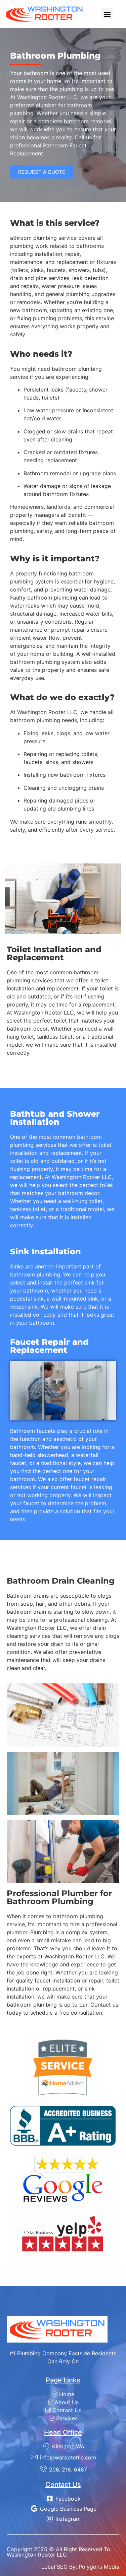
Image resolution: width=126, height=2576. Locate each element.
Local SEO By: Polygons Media (80, 2567)
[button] (107, 14)
